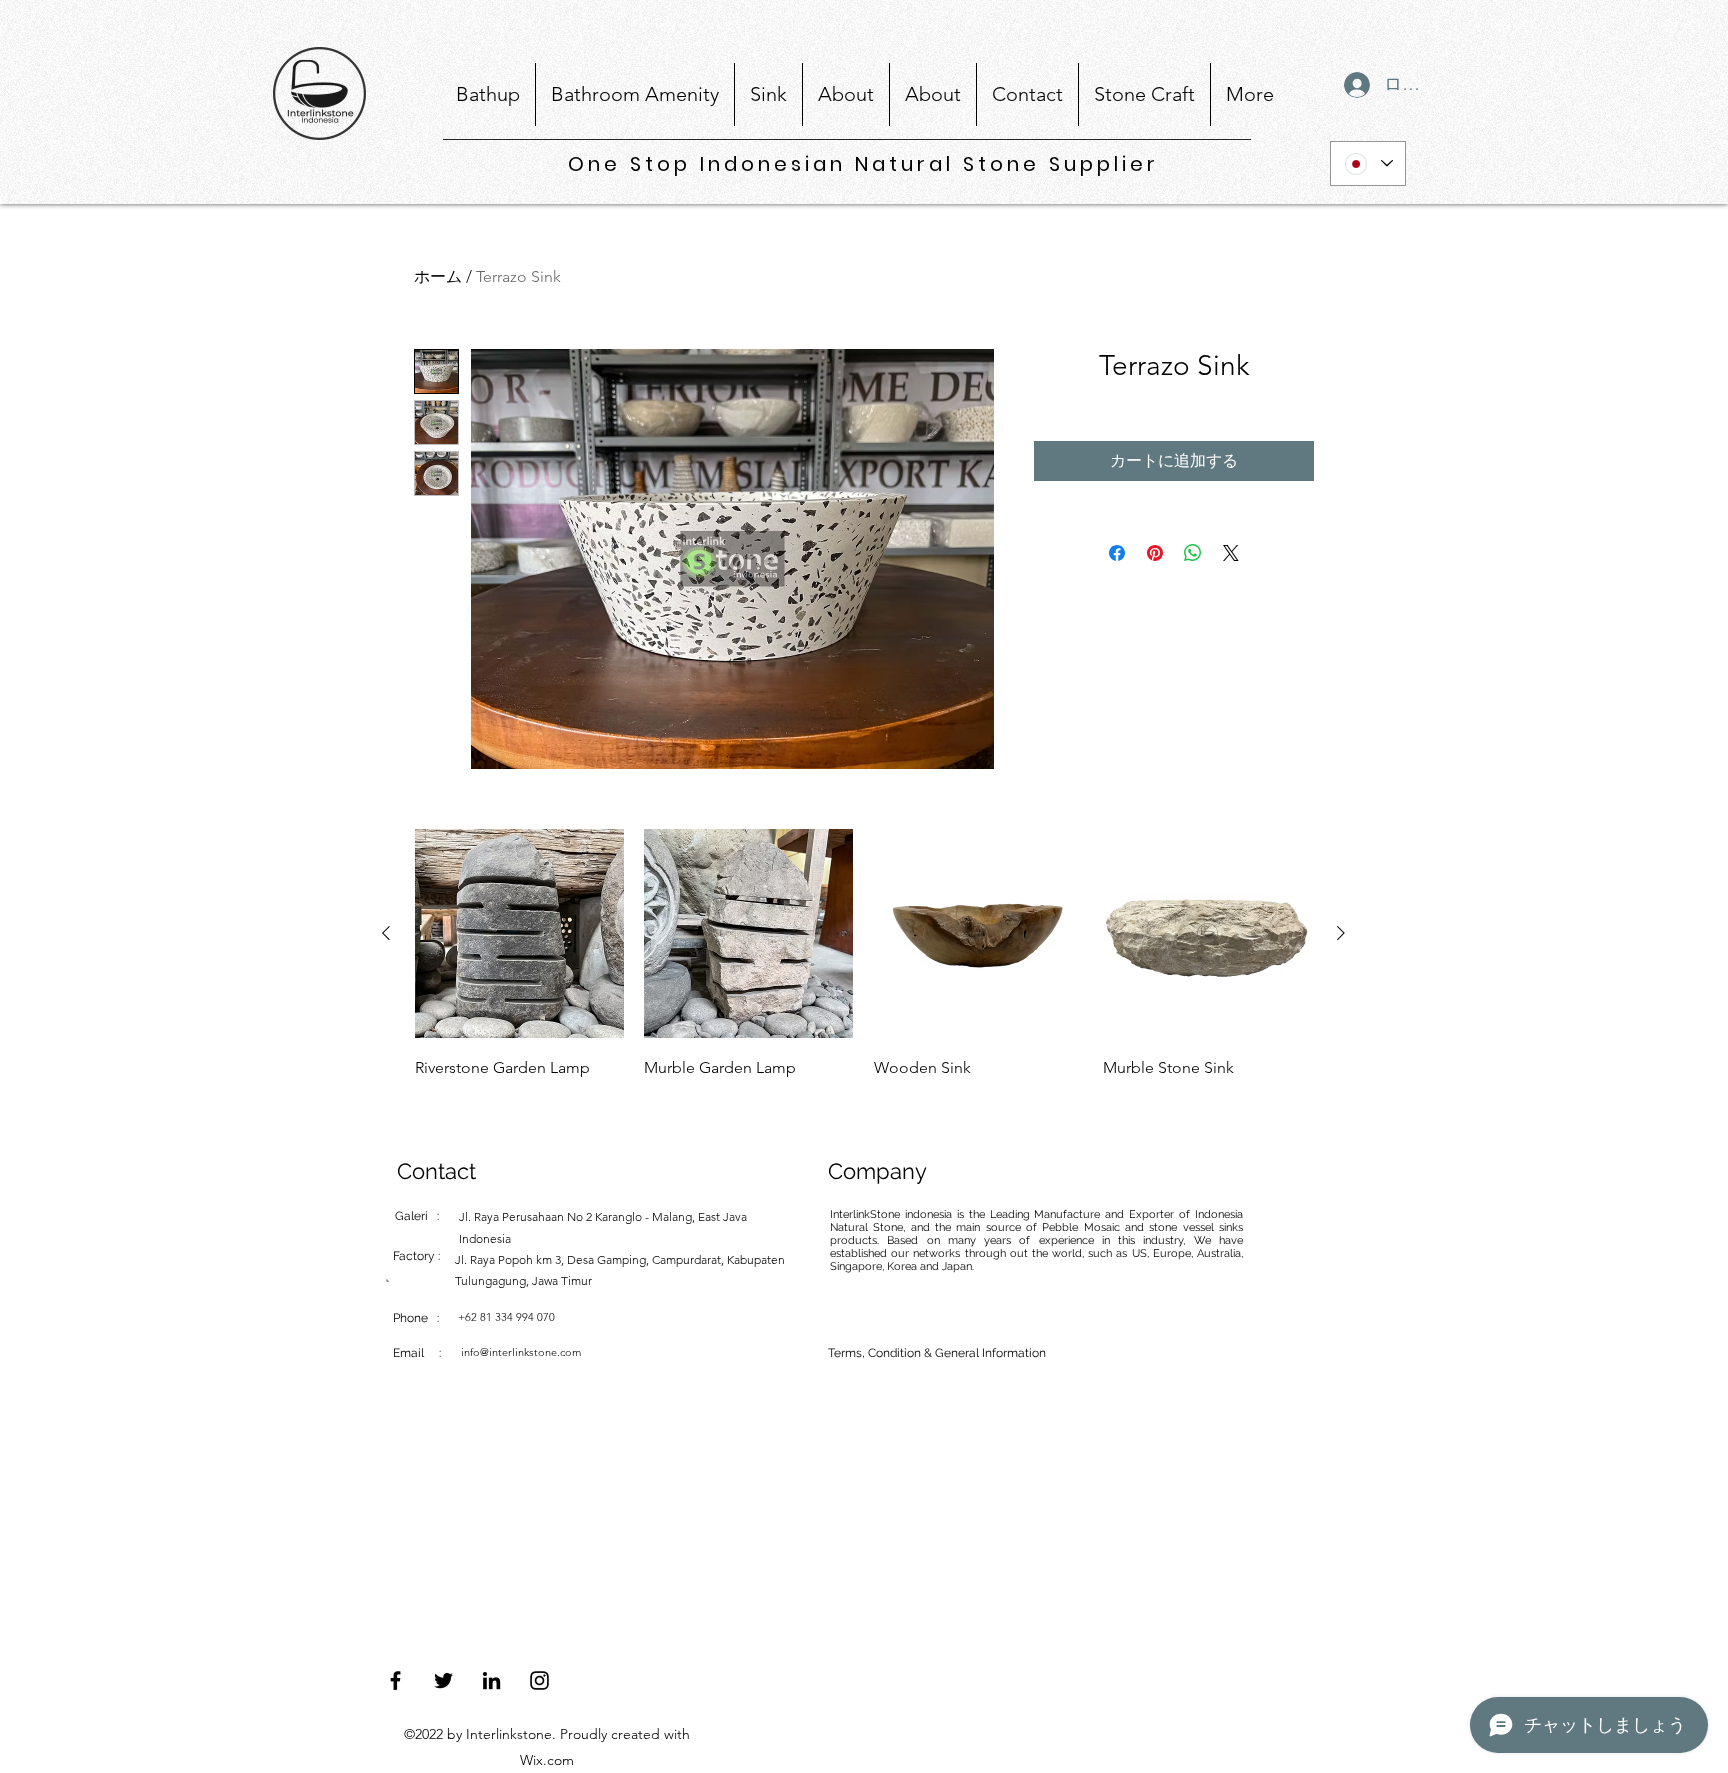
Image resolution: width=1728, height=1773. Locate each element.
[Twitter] (443, 1680)
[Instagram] (539, 1680)
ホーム (438, 276)
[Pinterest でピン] (1155, 553)
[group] (863, 969)
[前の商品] (386, 933)
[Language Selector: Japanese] (1368, 163)
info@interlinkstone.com (521, 1352)
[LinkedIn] (491, 1680)
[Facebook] (395, 1680)
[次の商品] (1341, 933)
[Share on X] (1231, 553)
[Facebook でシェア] (1117, 553)
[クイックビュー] (519, 933)
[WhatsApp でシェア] (1193, 553)
